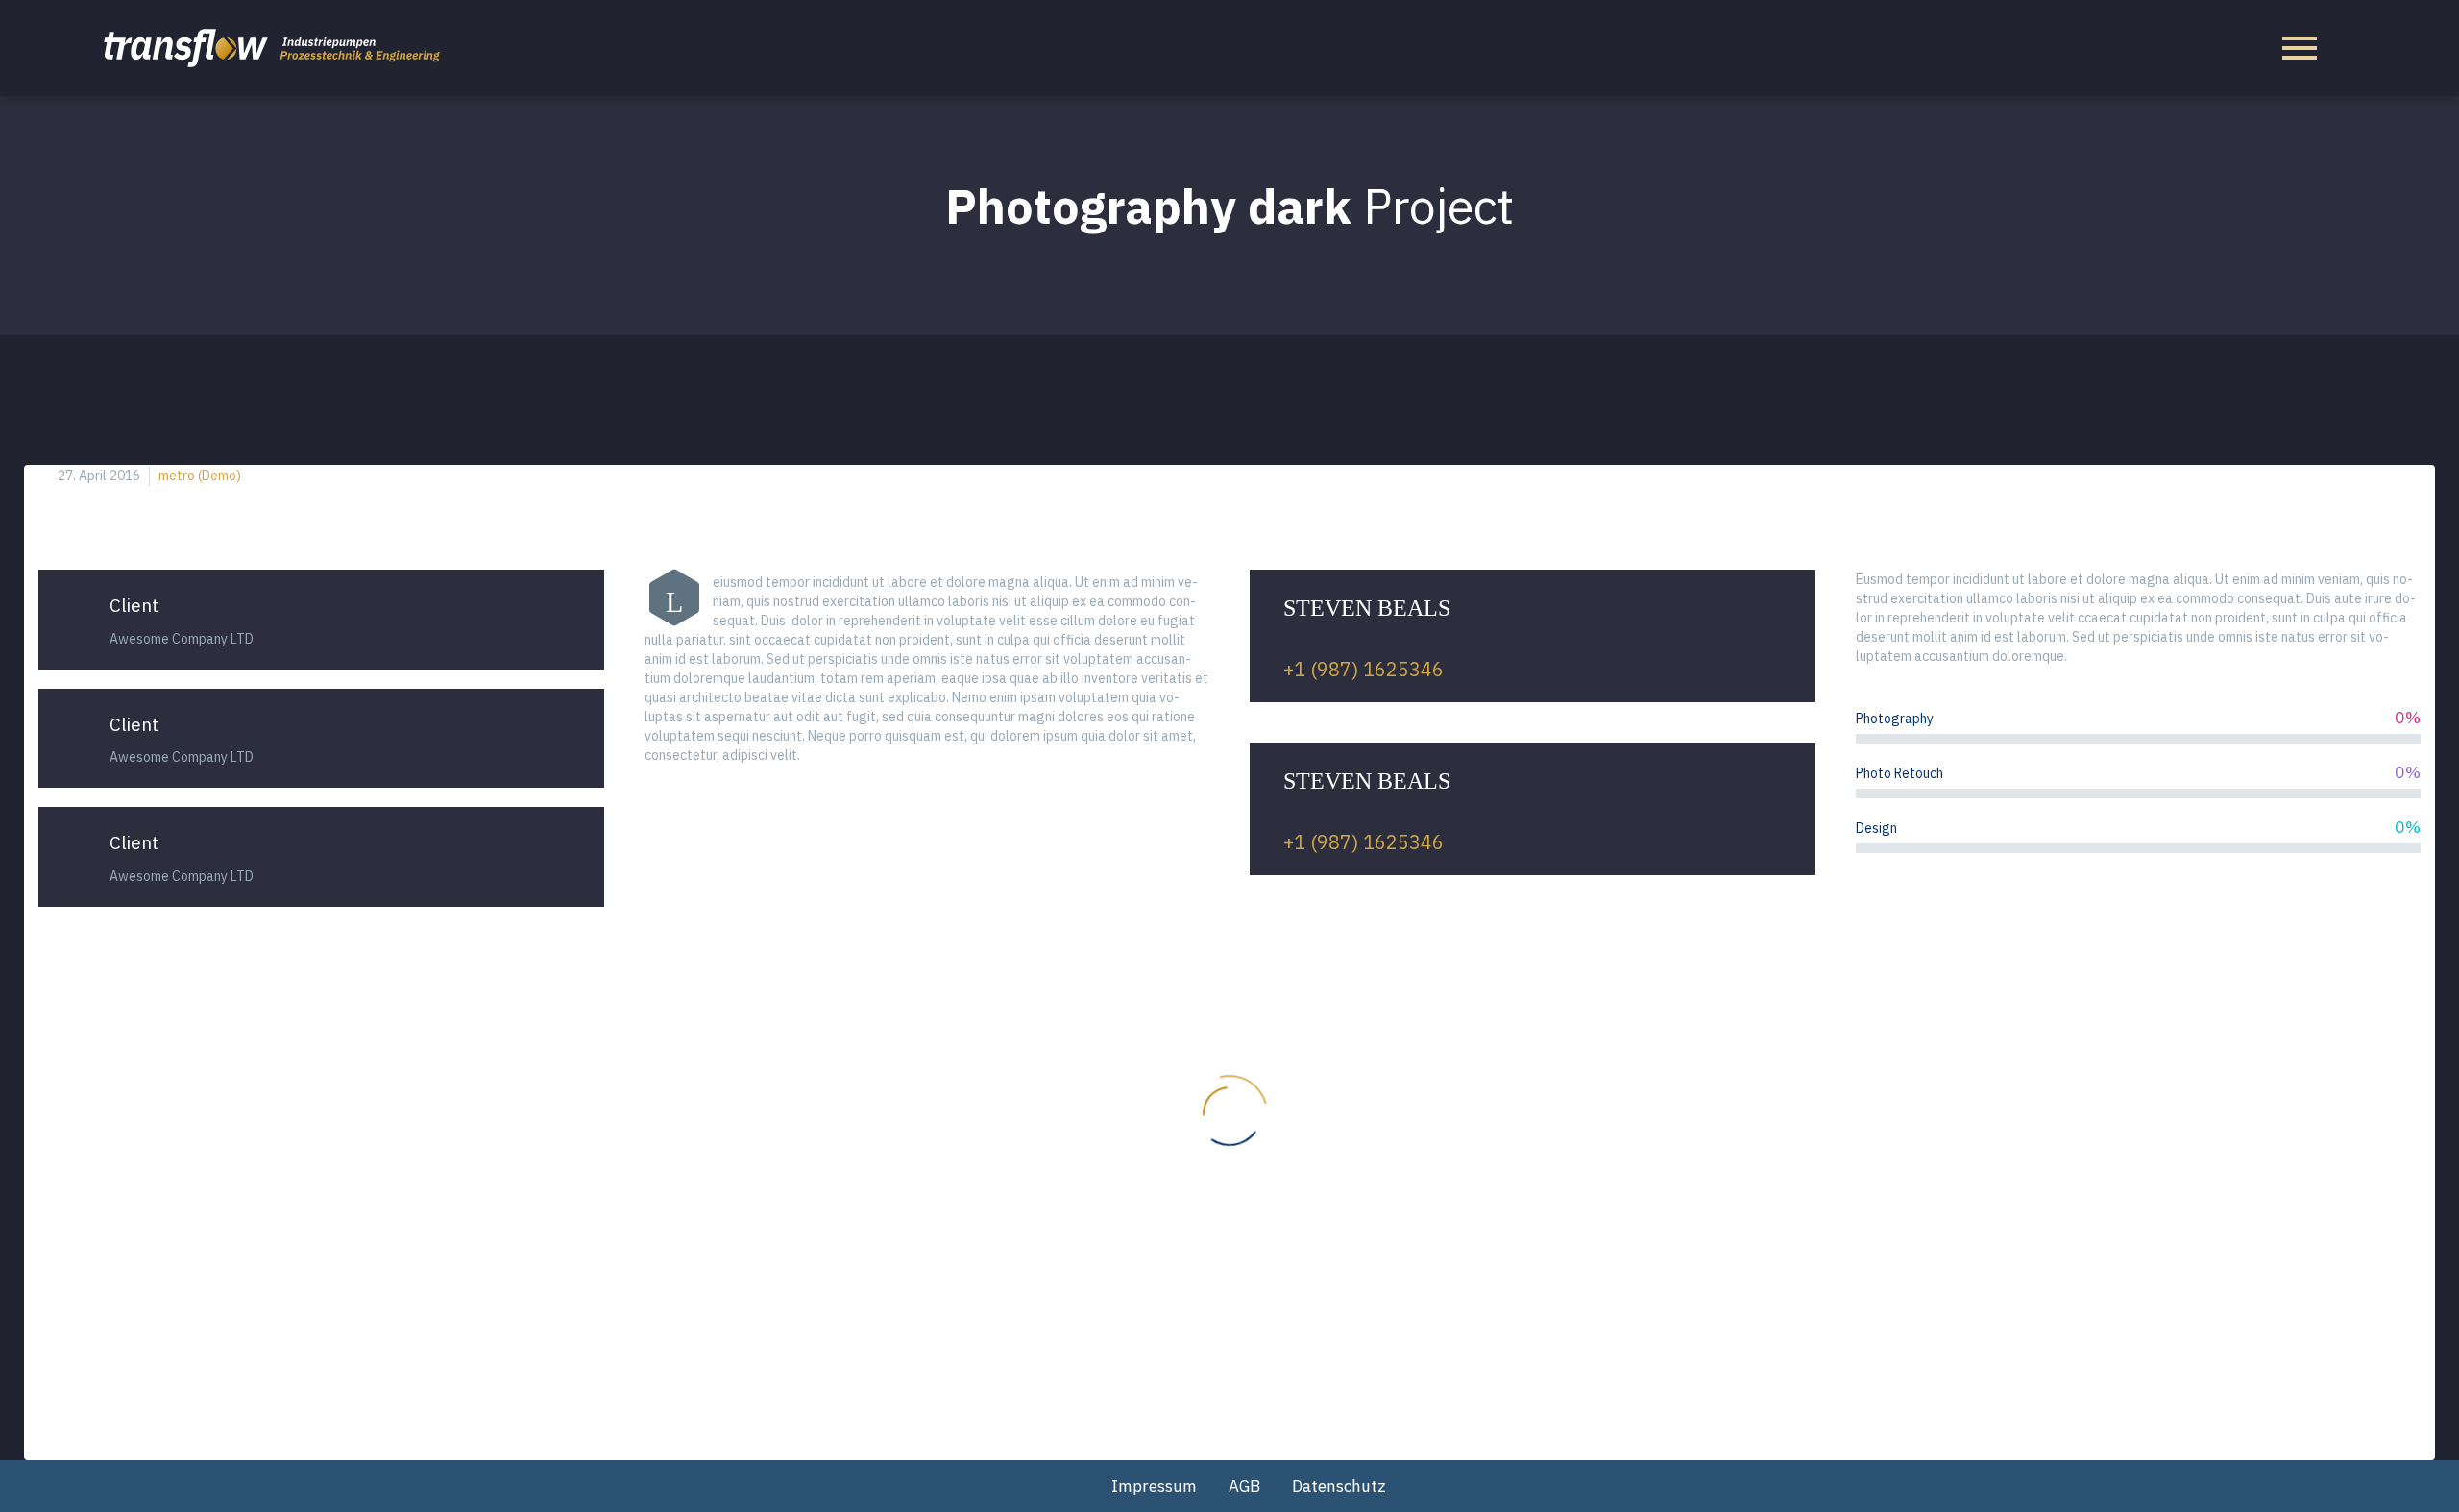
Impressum (1154, 1486)
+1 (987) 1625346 (1363, 669)
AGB (1244, 1486)
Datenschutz (1339, 1486)
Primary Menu (2300, 48)
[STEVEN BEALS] (1533, 636)
